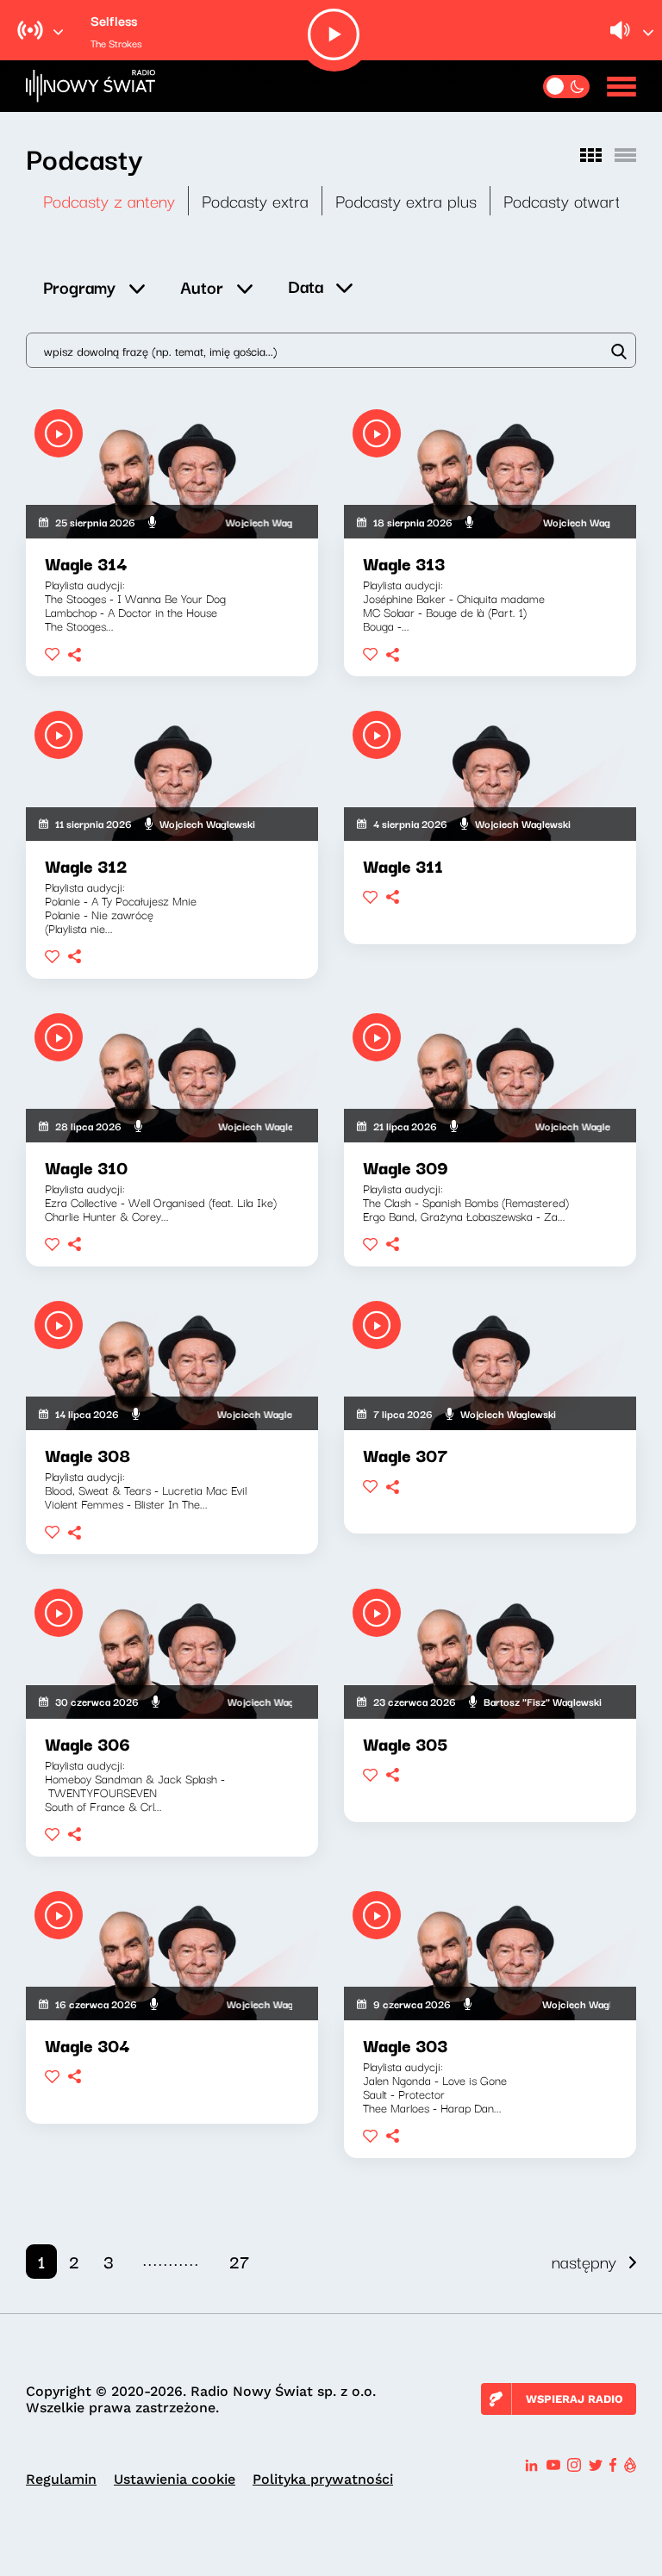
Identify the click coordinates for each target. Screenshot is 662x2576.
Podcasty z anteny (109, 200)
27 (239, 2261)
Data (306, 286)
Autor (202, 286)
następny (584, 2261)
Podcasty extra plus (406, 200)
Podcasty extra (255, 200)
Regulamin (61, 2479)
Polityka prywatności (323, 2479)
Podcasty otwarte (566, 200)
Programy (79, 286)
